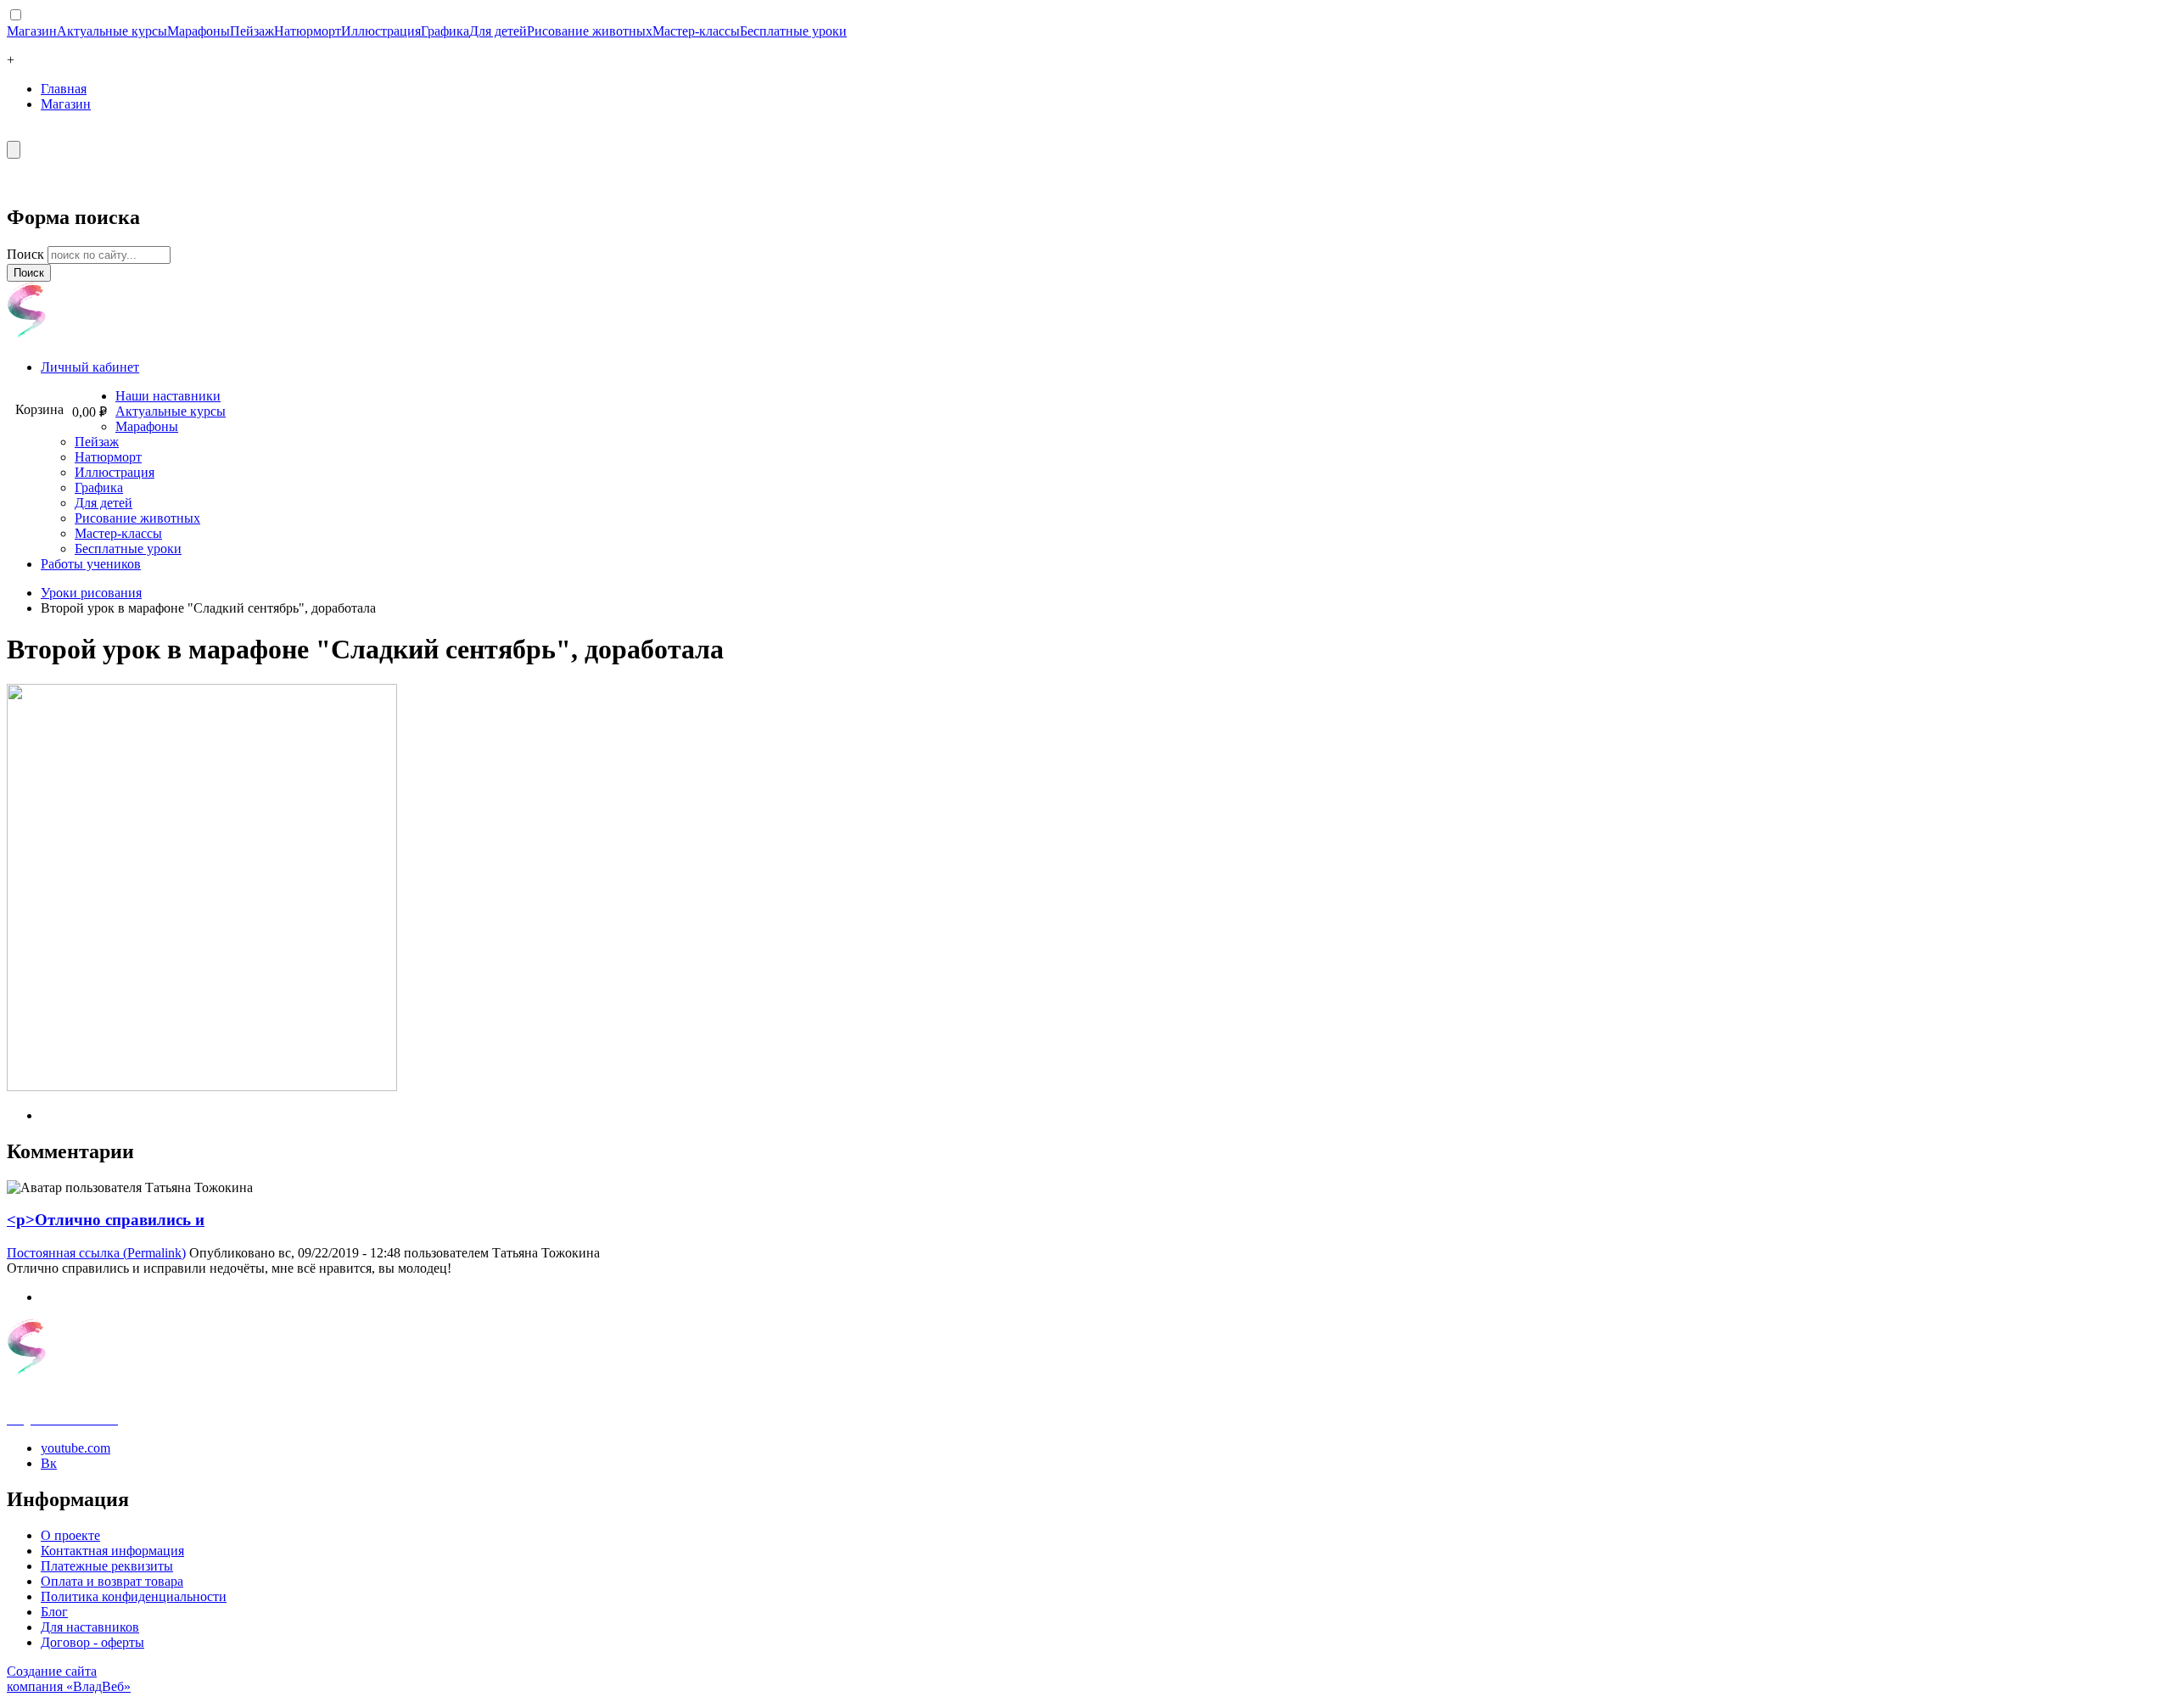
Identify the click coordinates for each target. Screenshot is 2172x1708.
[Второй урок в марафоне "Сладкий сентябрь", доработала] (202, 1086)
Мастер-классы (696, 31)
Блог (54, 1612)
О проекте (70, 1535)
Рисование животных (590, 31)
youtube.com (76, 1448)
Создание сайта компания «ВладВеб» (69, 1679)
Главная (64, 89)
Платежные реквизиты (107, 1566)
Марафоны (199, 31)
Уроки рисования (91, 593)
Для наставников (90, 1627)
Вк (49, 1463)
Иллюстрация (381, 31)
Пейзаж (252, 31)
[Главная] (85, 338)
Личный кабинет (90, 367)
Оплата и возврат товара (112, 1581)
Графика (445, 31)
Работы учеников (91, 564)
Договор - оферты (92, 1642)
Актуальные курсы (112, 31)
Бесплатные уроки (793, 31)
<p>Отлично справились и (106, 1220)
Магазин (32, 31)
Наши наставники (168, 396)
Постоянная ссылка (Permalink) (96, 1253)
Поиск (27, 254)
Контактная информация (112, 1551)
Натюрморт (308, 31)
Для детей (498, 31)
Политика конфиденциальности (134, 1596)
